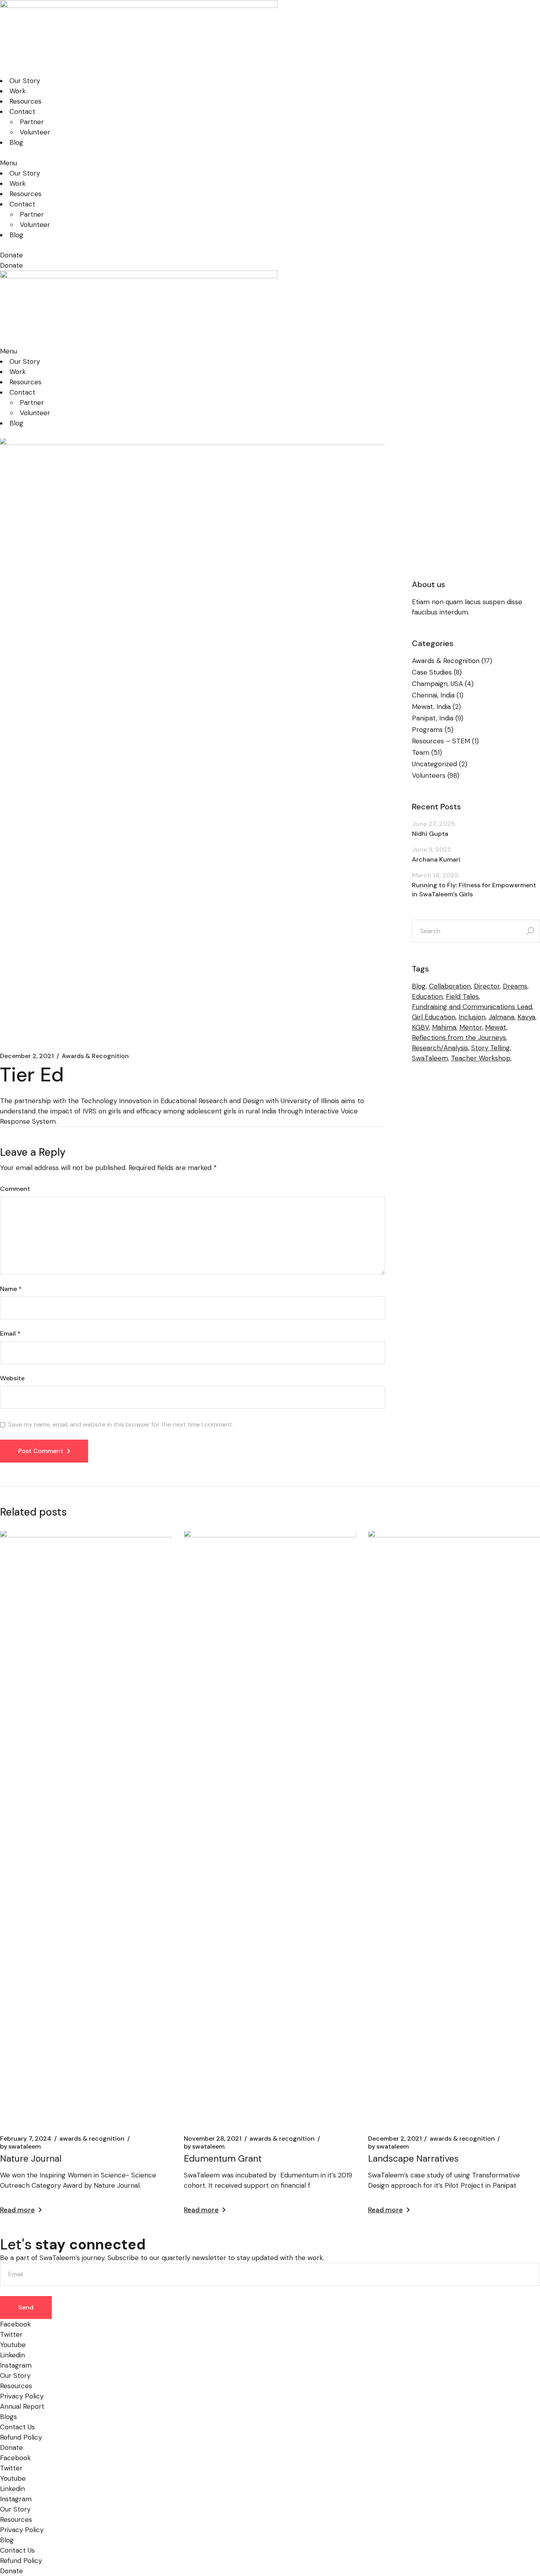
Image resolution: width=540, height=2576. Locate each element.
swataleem (20, 2147)
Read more (17, 2210)
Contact (22, 112)
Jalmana (501, 1017)
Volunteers (429, 775)
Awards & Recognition (95, 1056)
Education (427, 996)
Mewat (496, 1027)
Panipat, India (433, 718)
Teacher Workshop (481, 1058)
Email (10, 1334)
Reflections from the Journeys (459, 1038)
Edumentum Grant (223, 2158)
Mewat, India (431, 707)
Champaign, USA (437, 684)
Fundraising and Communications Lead (472, 1007)
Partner (32, 122)
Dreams (515, 986)
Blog (16, 142)
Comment (15, 1189)
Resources (25, 101)
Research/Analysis (440, 1048)
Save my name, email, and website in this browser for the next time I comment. (121, 1425)
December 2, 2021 (27, 1056)
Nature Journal (31, 2158)
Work (18, 91)
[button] (270, 163)
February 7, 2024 (26, 2139)
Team (421, 752)
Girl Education (434, 1017)
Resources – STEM (441, 741)
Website (12, 1378)
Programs (427, 730)
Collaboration (450, 986)
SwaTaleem (430, 1058)
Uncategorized (434, 764)
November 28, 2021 (213, 2139)
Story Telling (491, 1048)
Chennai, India (433, 695)
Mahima (444, 1027)
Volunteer (35, 132)
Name (11, 1289)
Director (487, 986)
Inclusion (472, 1017)
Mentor (471, 1027)
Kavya (526, 1017)
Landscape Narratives (413, 2158)
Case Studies (432, 672)
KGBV (420, 1027)
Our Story (25, 81)
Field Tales (462, 996)
